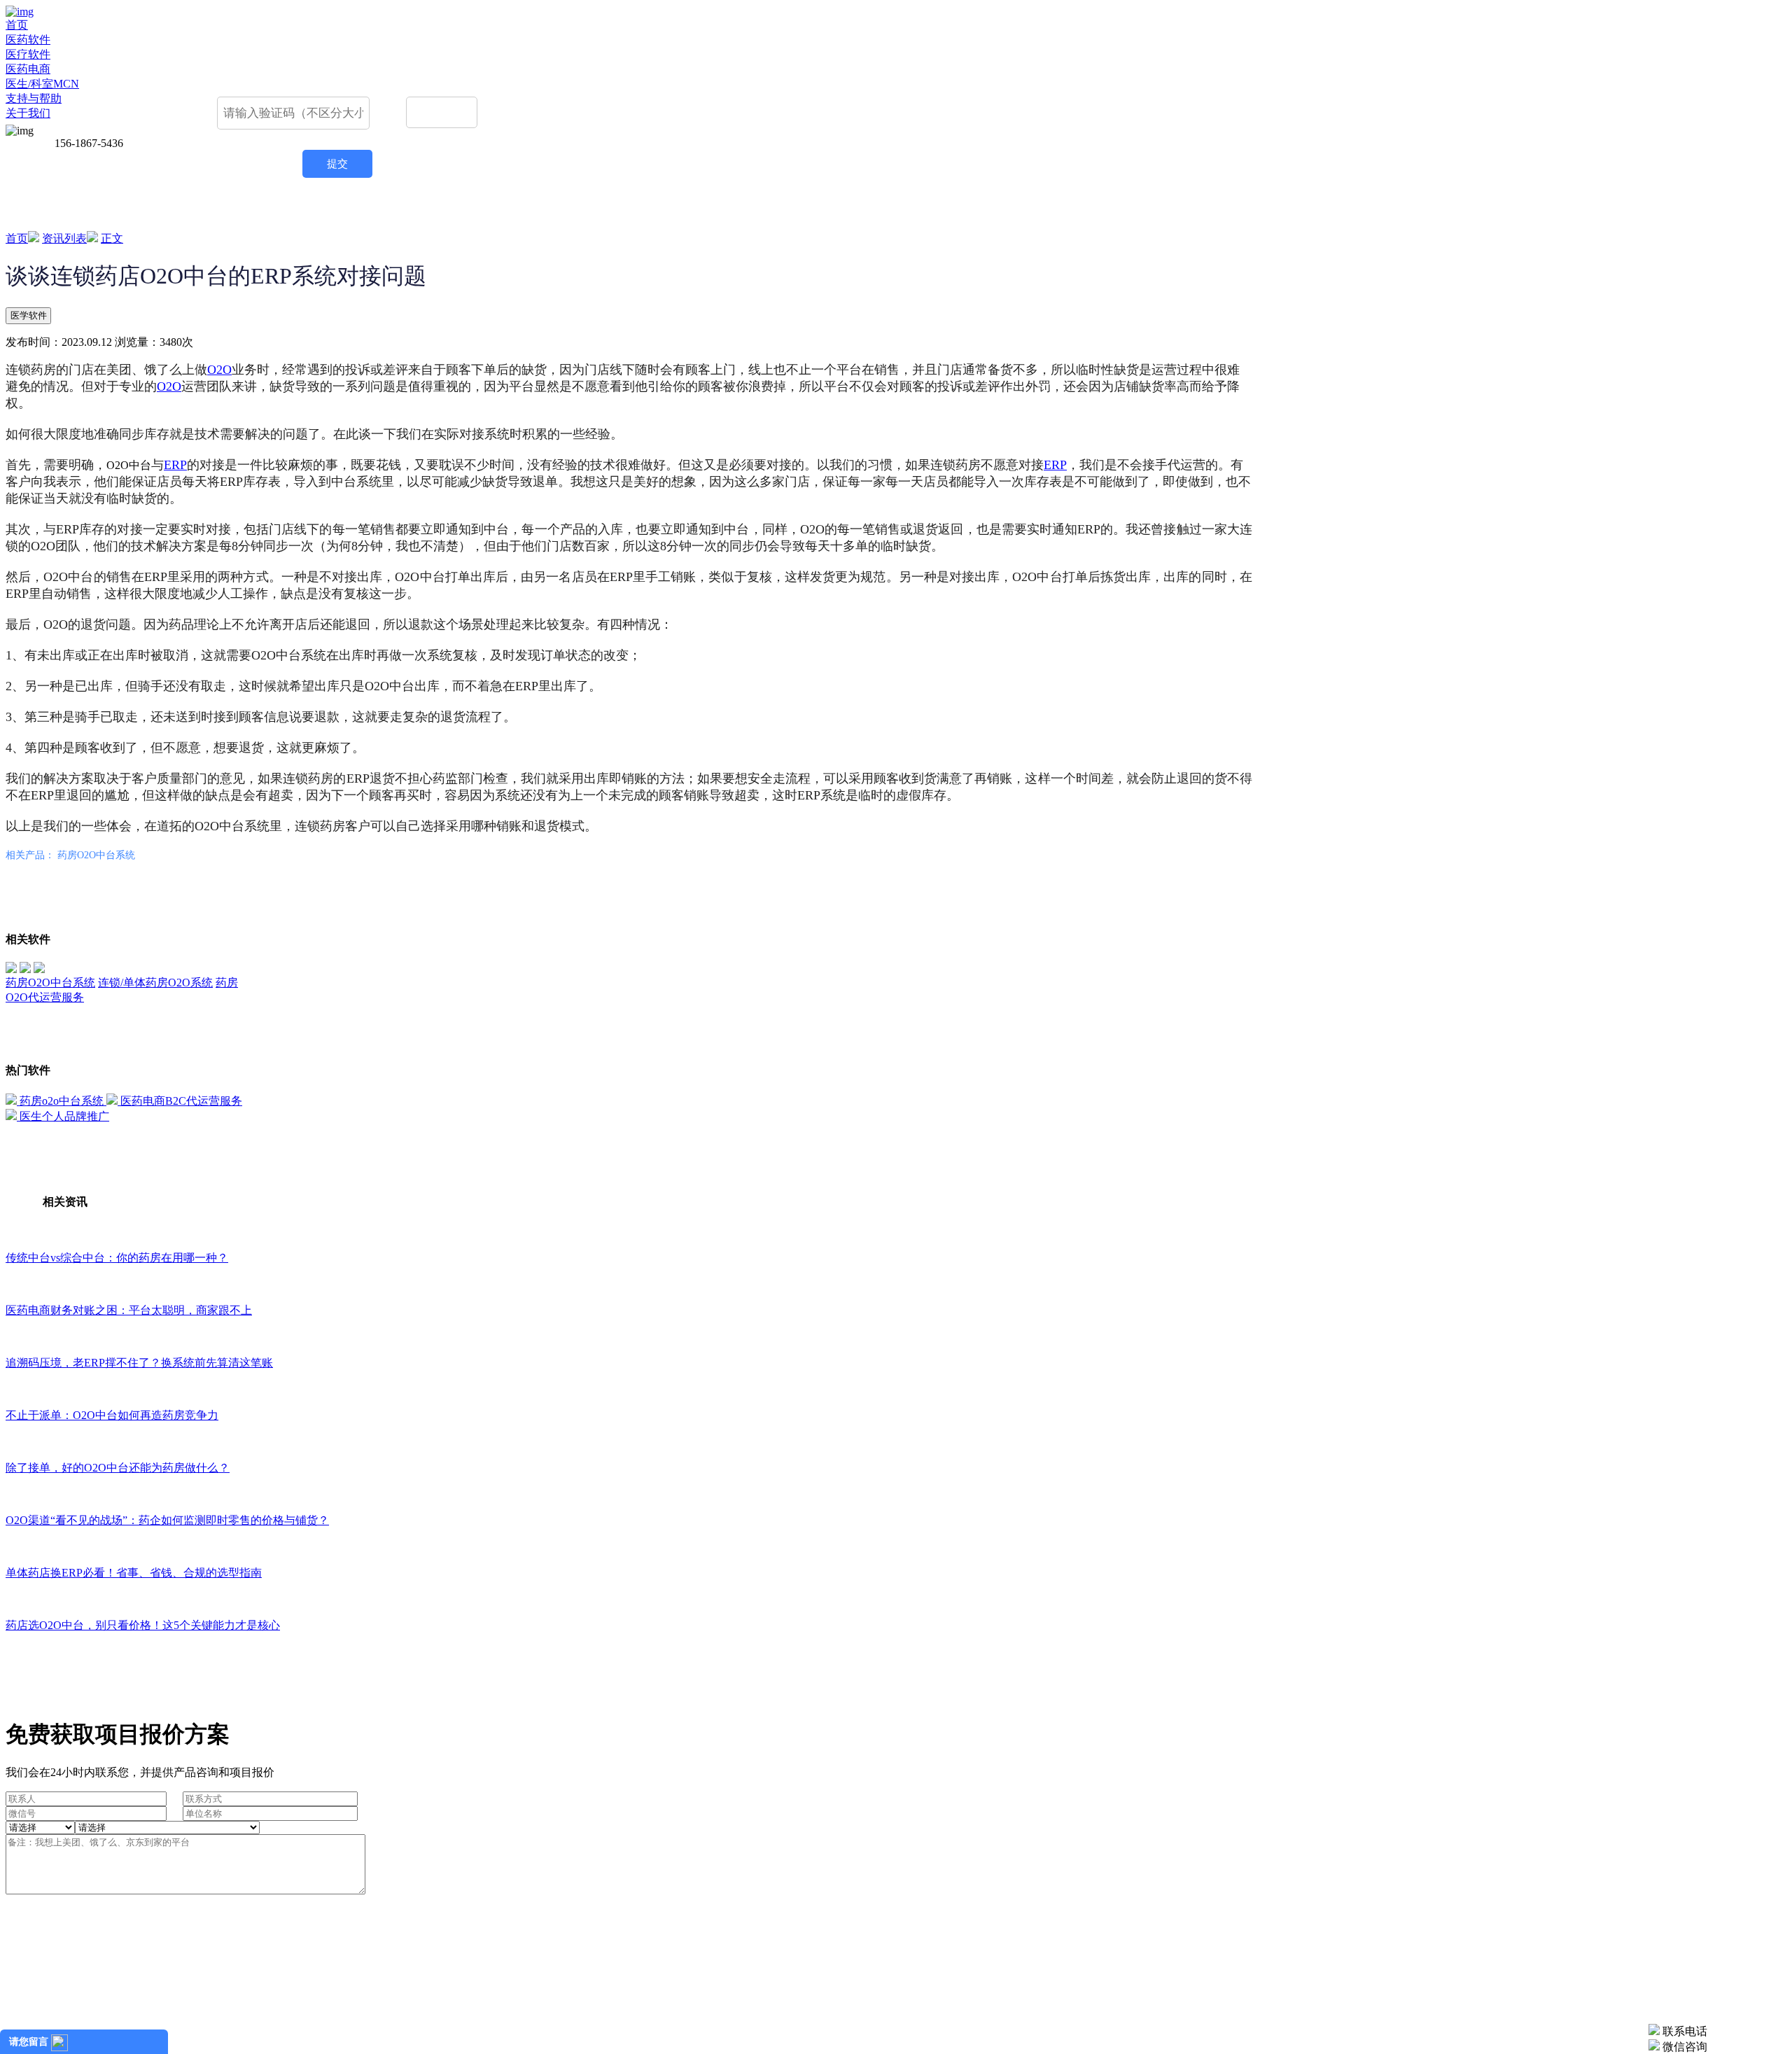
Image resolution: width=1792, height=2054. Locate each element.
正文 (112, 238)
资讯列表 (64, 238)
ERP (175, 465)
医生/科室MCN (42, 84)
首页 (17, 25)
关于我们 (28, 113)
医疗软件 (28, 54)
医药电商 (28, 69)
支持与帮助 (34, 98)
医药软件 (28, 40)
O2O (219, 370)
